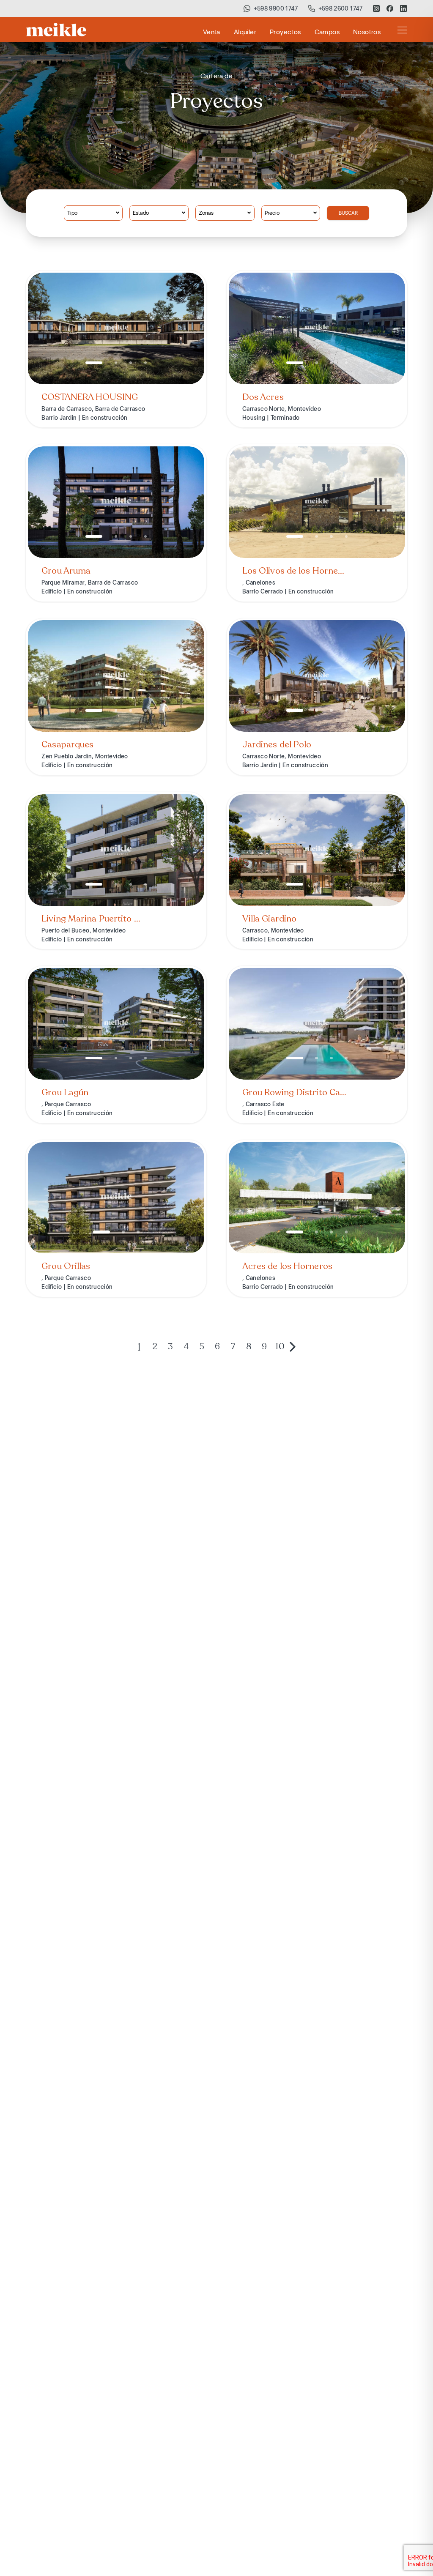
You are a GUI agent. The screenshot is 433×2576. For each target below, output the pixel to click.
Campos (327, 32)
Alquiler (245, 32)
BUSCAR (348, 213)
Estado (141, 213)
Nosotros (367, 32)
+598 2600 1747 (341, 8)
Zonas (206, 213)
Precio (272, 213)
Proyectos (285, 32)
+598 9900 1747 (276, 8)
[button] (94, 363)
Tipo (72, 213)
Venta (212, 32)
